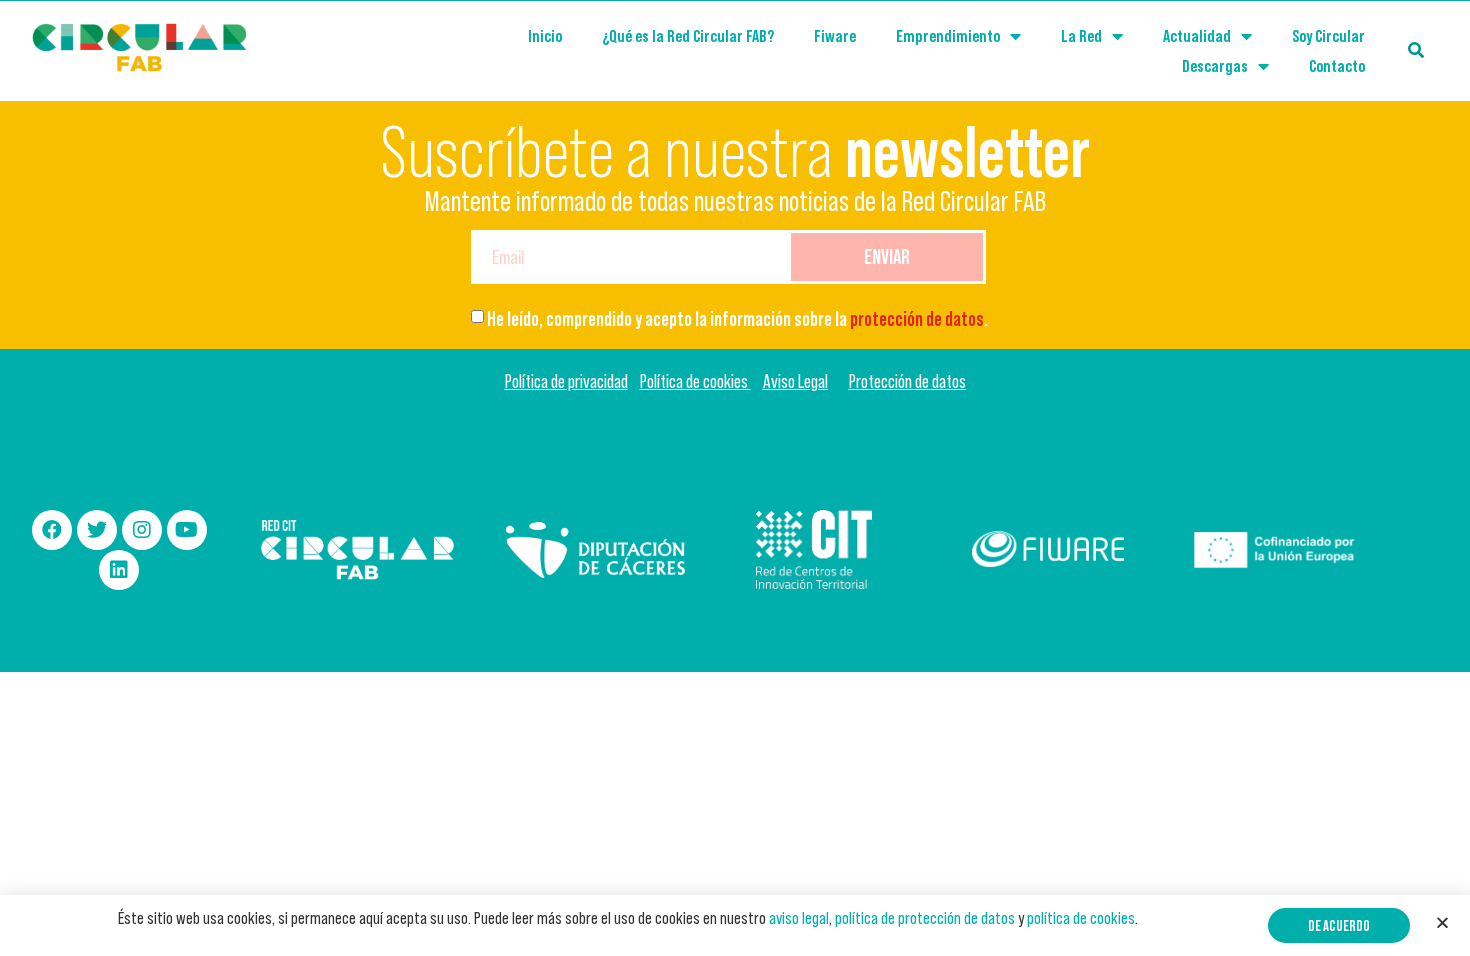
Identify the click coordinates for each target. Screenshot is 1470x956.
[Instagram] (142, 530)
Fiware (835, 36)
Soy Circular (1328, 36)
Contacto (1337, 66)
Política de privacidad (566, 381)
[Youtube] (187, 530)
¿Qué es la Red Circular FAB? (688, 36)
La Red (1081, 36)
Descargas (1215, 66)
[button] (1339, 925)
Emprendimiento (948, 36)
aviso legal (799, 918)
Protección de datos (907, 381)
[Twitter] (97, 530)
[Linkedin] (119, 570)
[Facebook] (52, 530)
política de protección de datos (925, 918)
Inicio (545, 36)
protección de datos (917, 319)
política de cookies (1081, 918)
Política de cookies (695, 381)
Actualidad (1197, 36)
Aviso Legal (795, 381)
